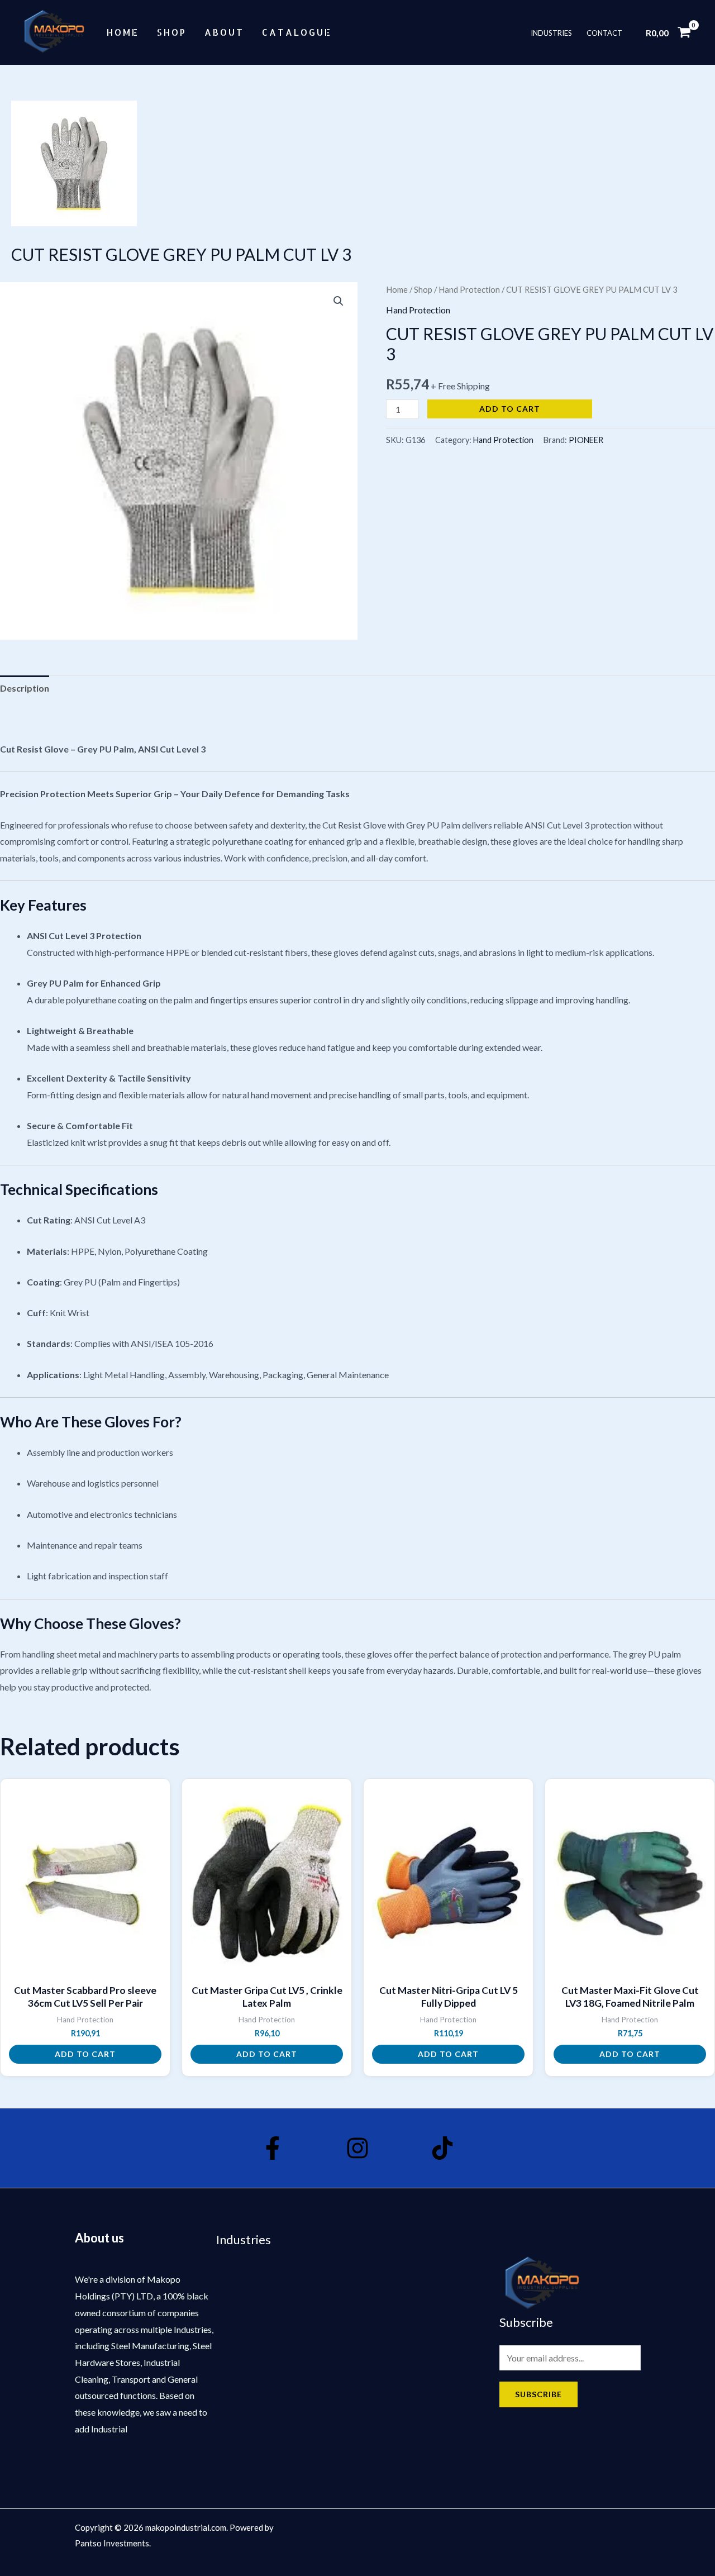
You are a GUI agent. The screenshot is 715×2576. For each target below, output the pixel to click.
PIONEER (586, 440)
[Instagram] (357, 2148)
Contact (604, 32)
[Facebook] (273, 2148)
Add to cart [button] (85, 2054)
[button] (339, 301)
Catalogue (297, 32)
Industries (551, 32)
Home (123, 32)
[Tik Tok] (442, 2148)
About (224, 32)
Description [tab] (25, 688)
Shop (172, 32)
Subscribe (538, 2394)
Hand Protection (469, 289)
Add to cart (510, 409)
